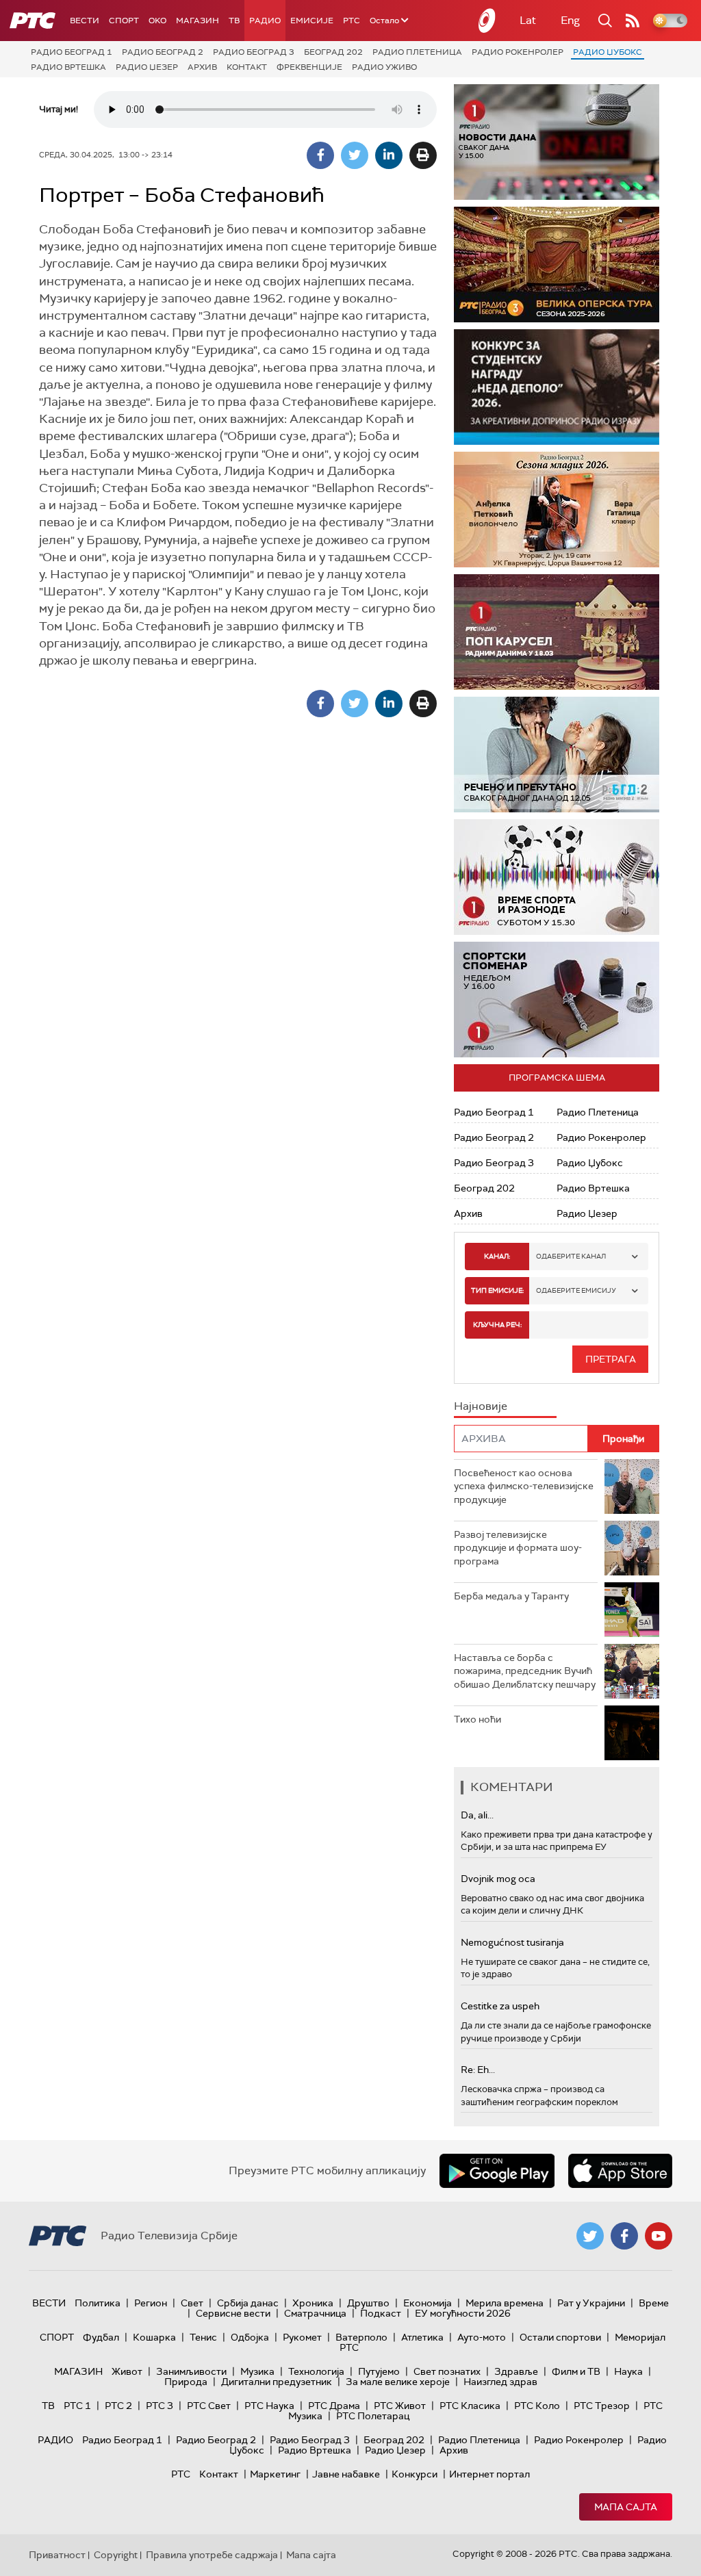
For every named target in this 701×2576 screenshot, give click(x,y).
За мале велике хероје (398, 2382)
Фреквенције (309, 67)
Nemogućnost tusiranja (512, 1942)
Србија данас (248, 2303)
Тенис (203, 2337)
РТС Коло (537, 2406)
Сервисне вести (233, 2313)
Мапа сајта (626, 2507)
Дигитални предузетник (277, 2382)
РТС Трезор (602, 2406)
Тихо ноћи (477, 1719)
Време (654, 2303)
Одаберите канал (571, 1256)
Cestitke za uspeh (500, 2006)
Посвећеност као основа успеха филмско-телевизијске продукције (524, 1486)
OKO (157, 21)
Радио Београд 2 (163, 52)
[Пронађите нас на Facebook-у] (624, 2236)
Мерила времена (505, 2303)
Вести (85, 21)
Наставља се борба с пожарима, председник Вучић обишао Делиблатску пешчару (525, 1671)
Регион (151, 2303)
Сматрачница (315, 2313)
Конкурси (415, 2474)
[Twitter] (355, 155)
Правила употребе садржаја (212, 2555)
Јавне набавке (346, 2474)
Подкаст (381, 2313)
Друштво (368, 2303)
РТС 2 (118, 2406)
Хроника (313, 2303)
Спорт (124, 21)
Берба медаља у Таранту (511, 1596)
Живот (127, 2371)
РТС (352, 21)
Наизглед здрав (500, 2382)
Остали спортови (560, 2337)
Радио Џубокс (608, 52)
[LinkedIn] (389, 155)
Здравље (516, 2371)
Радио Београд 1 (72, 52)
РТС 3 (160, 2406)
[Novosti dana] (557, 142)
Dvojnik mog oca (498, 1879)
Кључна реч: (497, 1325)
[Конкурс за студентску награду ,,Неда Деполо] (557, 387)
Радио (265, 21)
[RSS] (633, 21)
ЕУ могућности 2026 (463, 2313)
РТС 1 (77, 2406)
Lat (528, 20)
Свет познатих (447, 2371)
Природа (186, 2382)
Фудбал (101, 2337)
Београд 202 (333, 52)
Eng (570, 20)
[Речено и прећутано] (557, 755)
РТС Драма (334, 2406)
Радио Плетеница (417, 52)
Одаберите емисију (576, 1290)
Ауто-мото (482, 2337)
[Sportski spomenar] (557, 1000)
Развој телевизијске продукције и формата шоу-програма (518, 1548)
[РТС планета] (487, 21)
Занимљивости (191, 2371)
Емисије (312, 21)
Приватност (57, 2555)
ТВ (234, 21)
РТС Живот (400, 2406)
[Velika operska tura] (557, 265)
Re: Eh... (478, 2070)
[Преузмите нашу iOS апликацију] (620, 2171)
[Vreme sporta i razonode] (557, 877)
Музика (257, 2371)
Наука (628, 2371)
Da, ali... (477, 1815)
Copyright (116, 2555)
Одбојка (250, 2337)
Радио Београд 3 (254, 52)
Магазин (197, 21)
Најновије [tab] (481, 1406)
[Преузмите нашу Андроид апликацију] (497, 2171)
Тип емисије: (497, 1290)
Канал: (497, 1256)
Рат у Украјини (591, 2303)
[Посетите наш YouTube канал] (659, 2236)
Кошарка (154, 2337)
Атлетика (422, 2337)
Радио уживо (384, 67)
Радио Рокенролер (518, 52)
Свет (192, 2303)
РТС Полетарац (373, 2416)
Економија (428, 2303)
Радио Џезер (147, 67)
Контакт (247, 67)
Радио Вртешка (68, 67)
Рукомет (302, 2337)
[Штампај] (423, 155)
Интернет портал (489, 2474)
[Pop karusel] (557, 632)
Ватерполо (361, 2337)
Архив (202, 67)
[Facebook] (320, 155)
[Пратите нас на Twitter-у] (590, 2236)
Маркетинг (275, 2474)
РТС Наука (269, 2406)
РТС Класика (470, 2406)
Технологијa (316, 2371)
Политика (98, 2303)
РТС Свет (209, 2406)
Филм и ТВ (576, 2371)
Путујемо (379, 2371)
